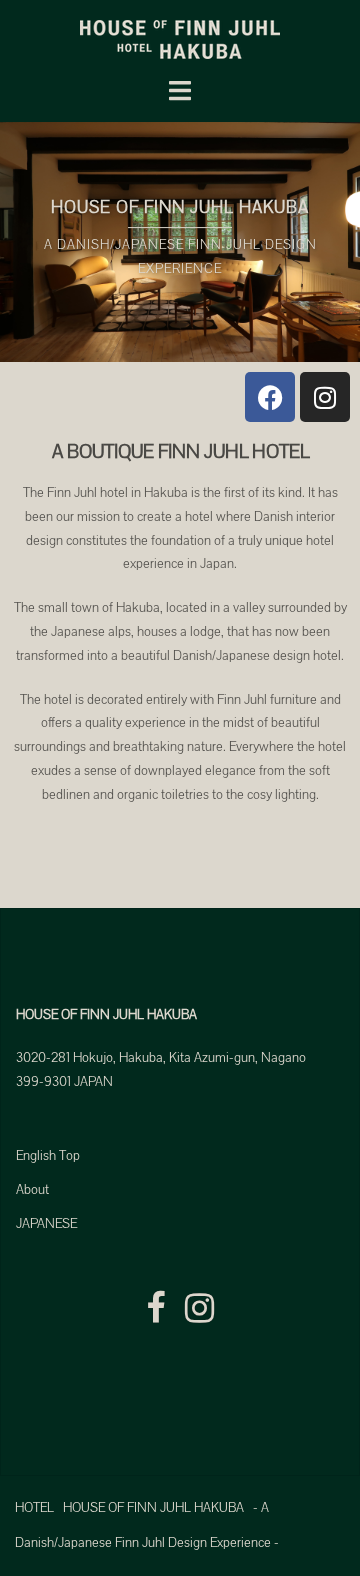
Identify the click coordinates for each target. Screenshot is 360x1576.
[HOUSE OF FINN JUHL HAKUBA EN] (180, 39)
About (32, 1190)
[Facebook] (270, 397)
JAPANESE (46, 1224)
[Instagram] (325, 397)
